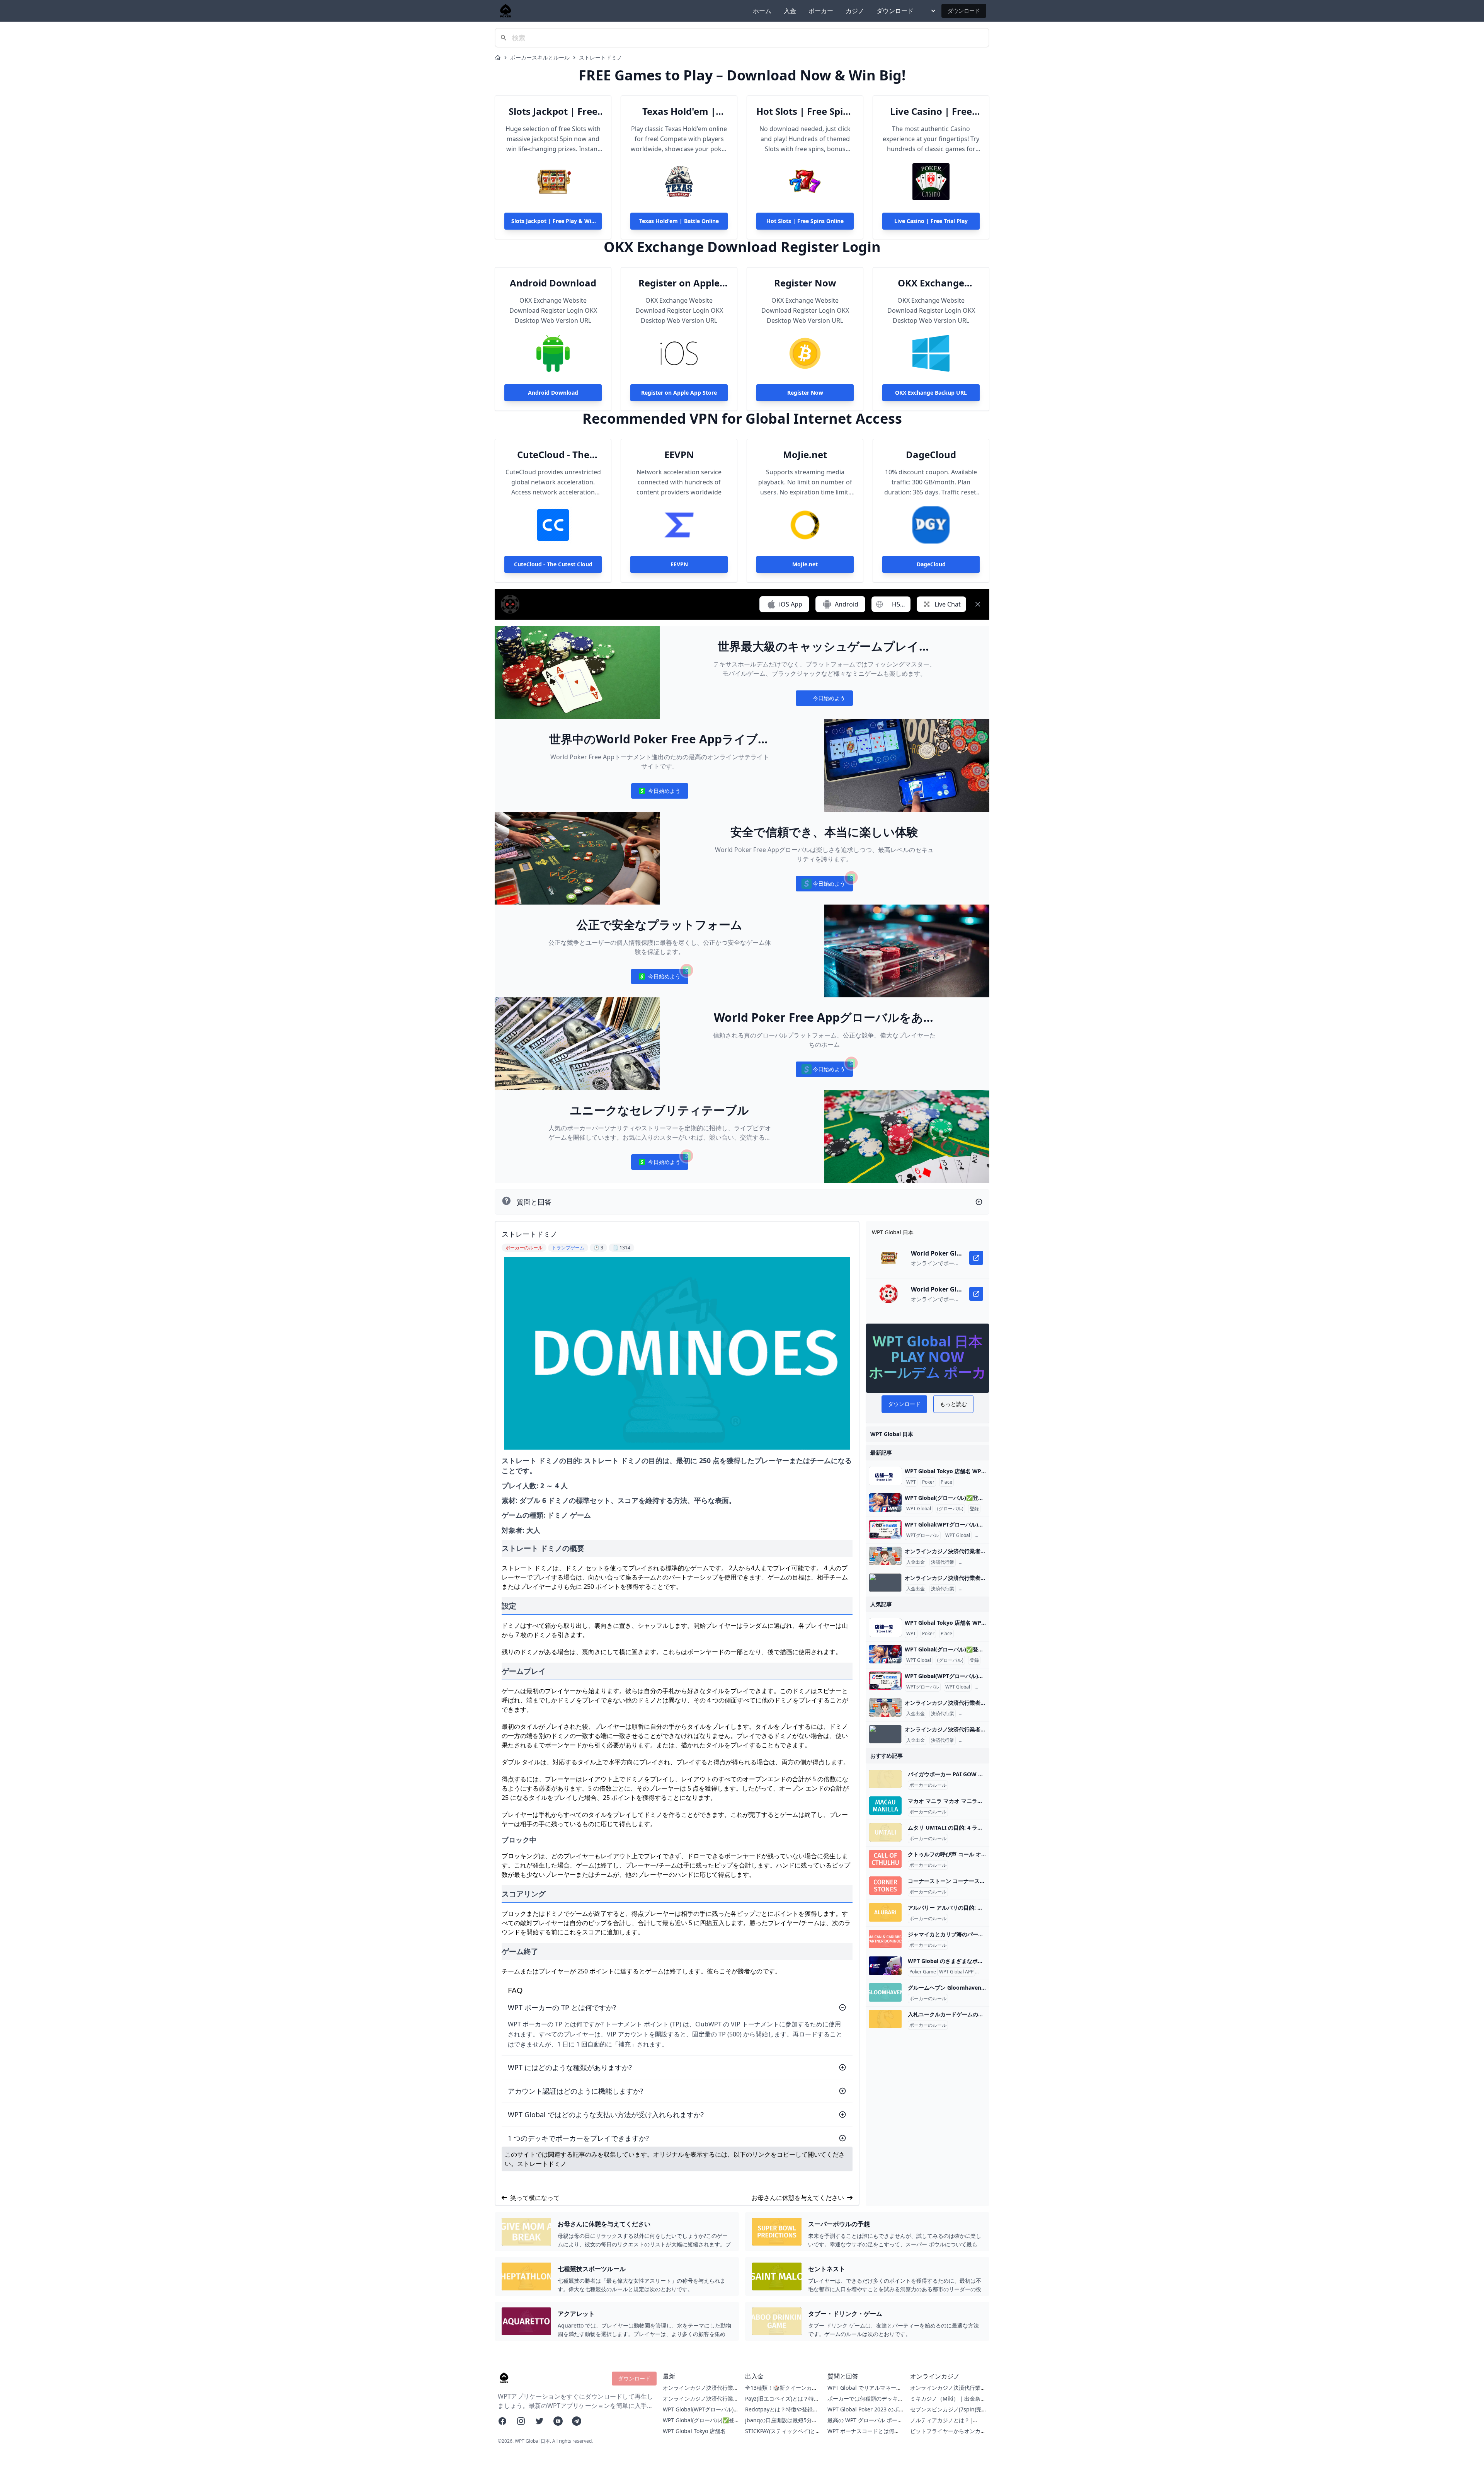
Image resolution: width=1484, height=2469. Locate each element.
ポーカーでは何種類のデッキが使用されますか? (865, 2402)
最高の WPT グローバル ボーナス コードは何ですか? (865, 2424)
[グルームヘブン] (885, 1992)
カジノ (855, 11)
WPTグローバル (923, 1535)
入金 (790, 11)
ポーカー (821, 11)
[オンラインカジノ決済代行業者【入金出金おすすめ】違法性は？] (885, 1556)
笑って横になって (535, 2198)
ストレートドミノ (601, 57)
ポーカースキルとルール (540, 57)
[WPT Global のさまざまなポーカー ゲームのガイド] (885, 1966)
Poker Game (923, 1972)
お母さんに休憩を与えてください (798, 2198)
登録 (974, 1509)
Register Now (805, 283)
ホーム (762, 11)
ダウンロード (895, 11)
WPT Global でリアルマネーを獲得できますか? (865, 2391)
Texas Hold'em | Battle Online (679, 111)
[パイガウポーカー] (885, 1779)
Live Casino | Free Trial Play (931, 111)
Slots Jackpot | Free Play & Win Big (553, 111)
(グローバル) (950, 1509)
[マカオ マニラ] (885, 1806)
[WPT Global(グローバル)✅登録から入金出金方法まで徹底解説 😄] (885, 1503)
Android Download (553, 283)
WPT (911, 1482)
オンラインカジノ (979, 1562)
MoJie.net (805, 455)
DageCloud (931, 455)
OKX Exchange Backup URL (931, 283)
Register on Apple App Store (679, 283)
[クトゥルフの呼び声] (885, 1859)
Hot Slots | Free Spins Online (805, 111)
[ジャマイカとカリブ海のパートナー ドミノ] (885, 1939)
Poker (928, 1482)
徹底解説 (985, 1535)
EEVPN (679, 455)
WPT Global (919, 1509)
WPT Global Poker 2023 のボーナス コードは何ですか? (863, 2413)
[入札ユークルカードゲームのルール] (885, 2019)
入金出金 (916, 1562)
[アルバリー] (885, 1912)
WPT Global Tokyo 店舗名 (694, 2431)
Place (946, 1482)
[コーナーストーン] (885, 1886)
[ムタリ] (885, 1832)
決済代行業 (943, 1562)
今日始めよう (824, 700)
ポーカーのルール (928, 1785)
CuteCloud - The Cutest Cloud (553, 455)
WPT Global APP (956, 1972)
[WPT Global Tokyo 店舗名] (885, 1476)
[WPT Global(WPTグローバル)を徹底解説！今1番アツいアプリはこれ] (885, 1529)
